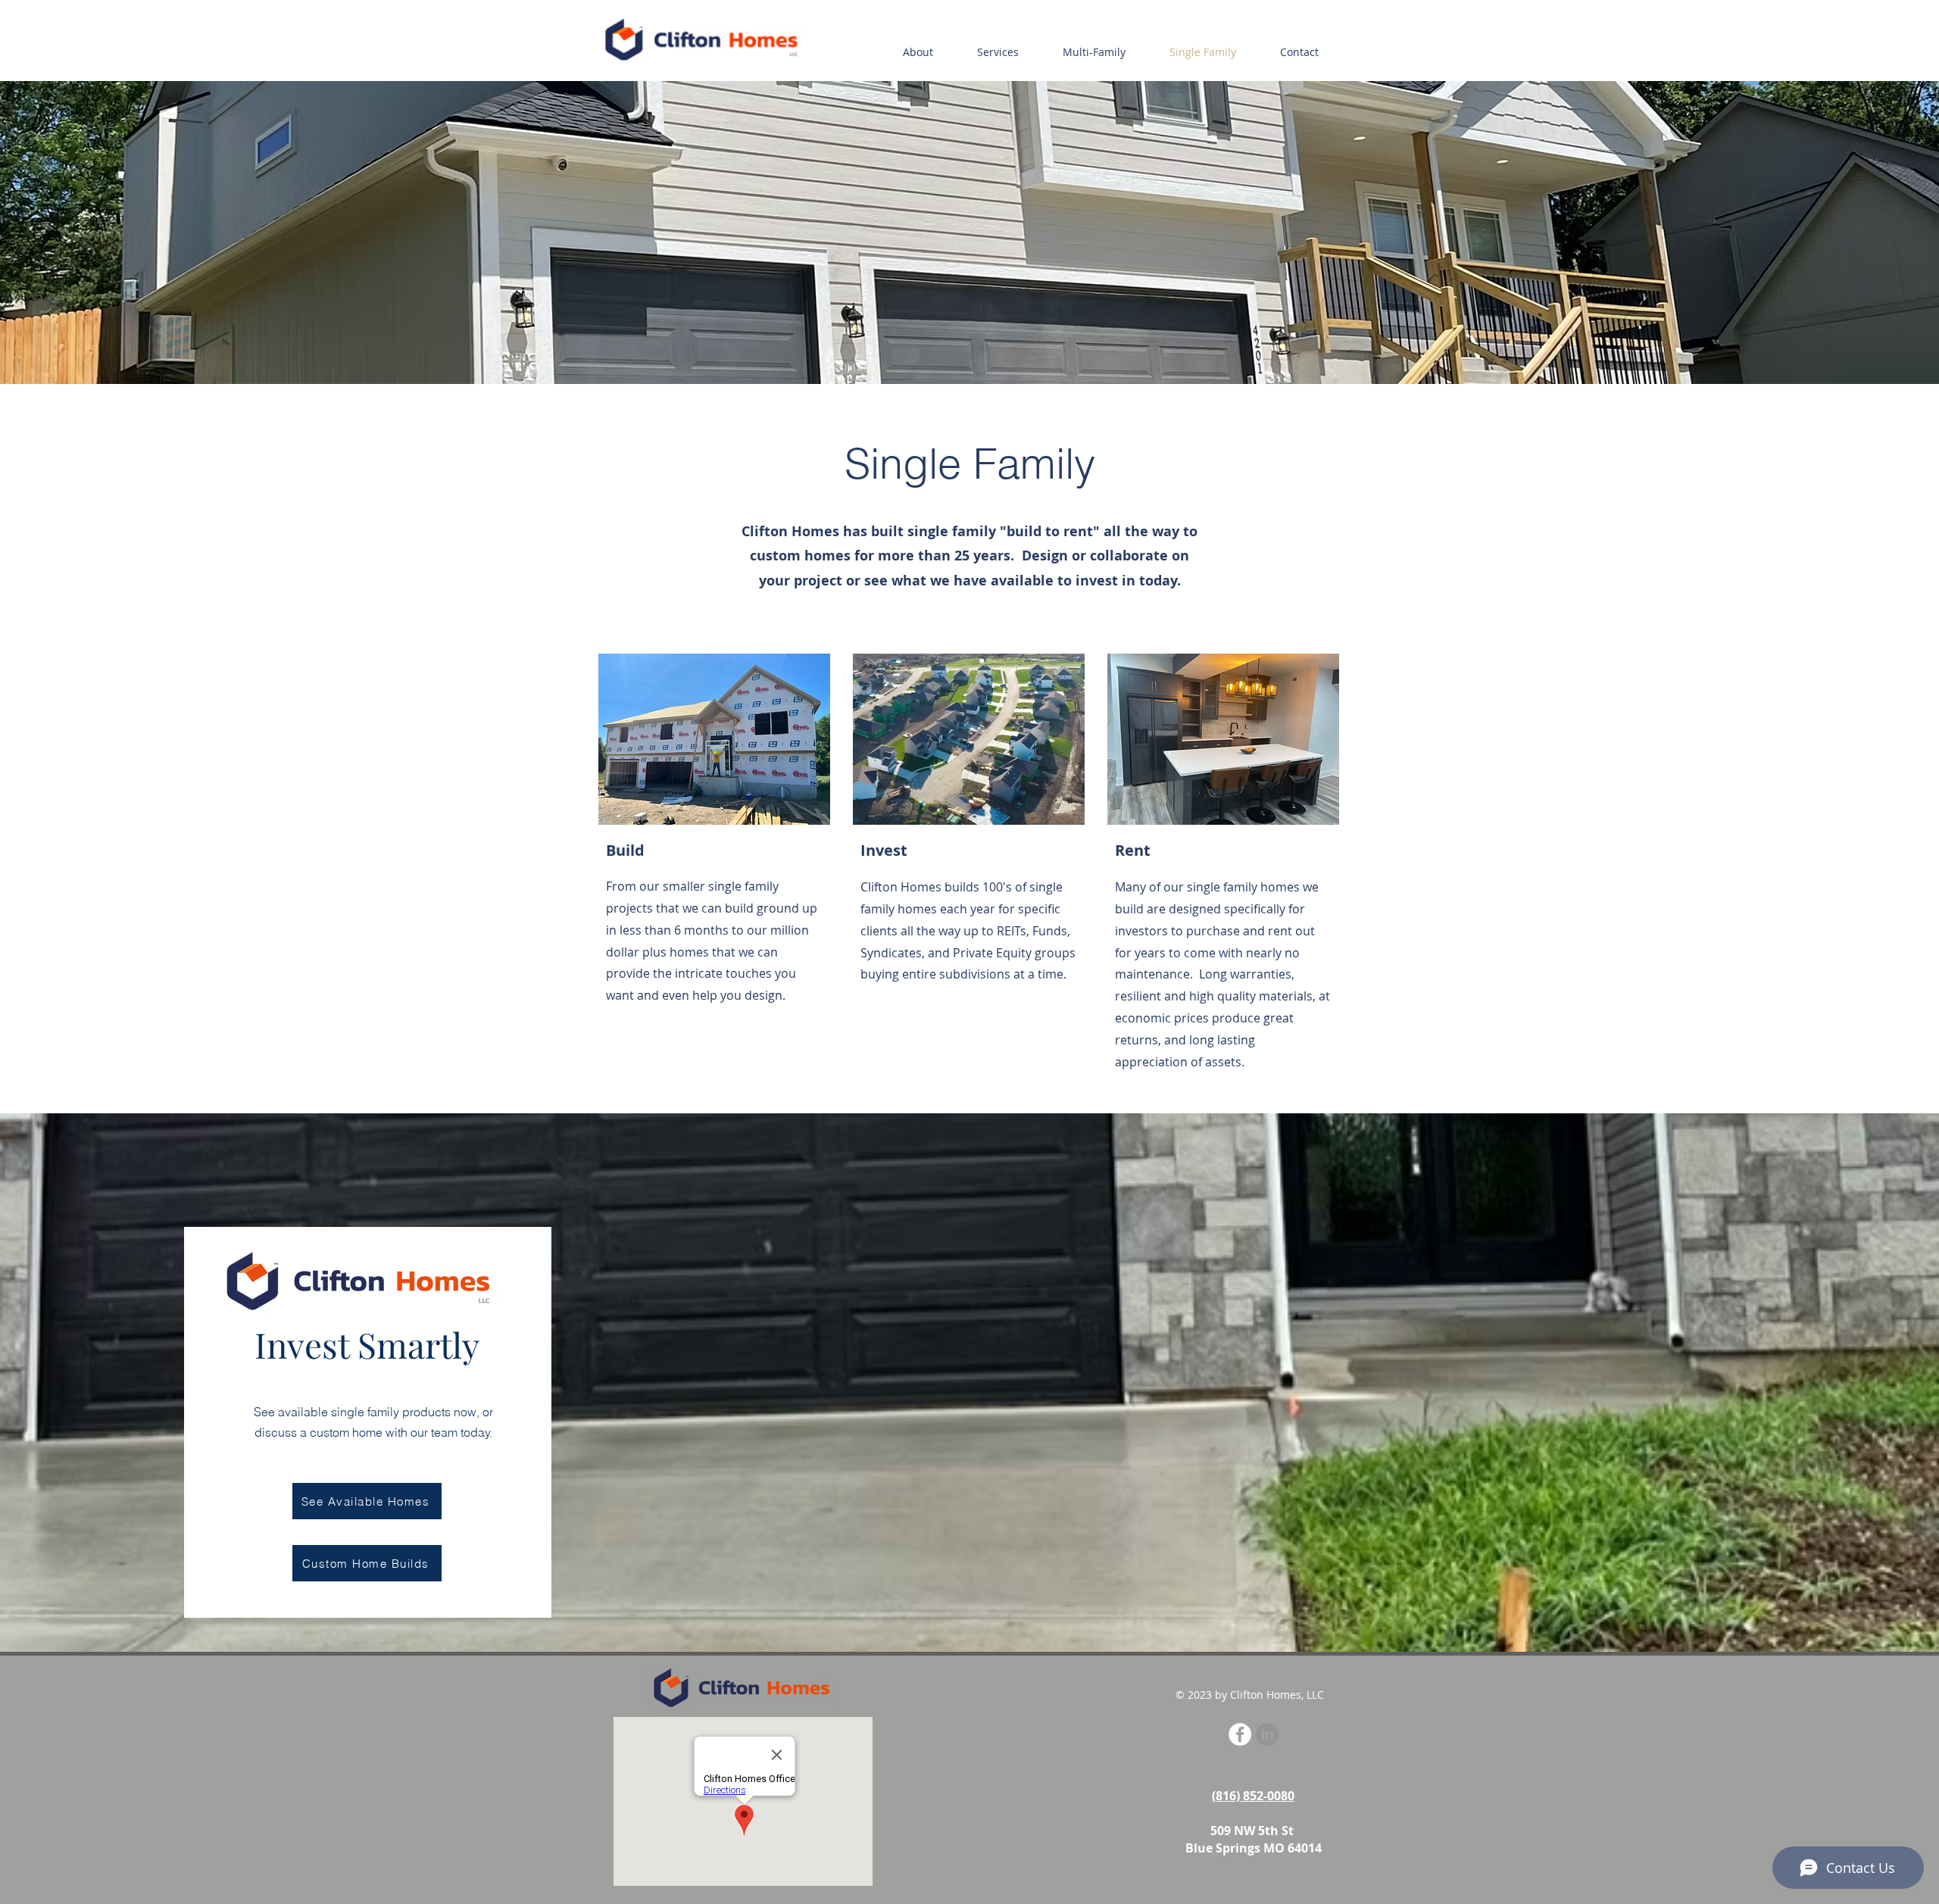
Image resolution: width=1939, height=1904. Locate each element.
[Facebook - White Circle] (1240, 1734)
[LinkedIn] (1267, 1734)
